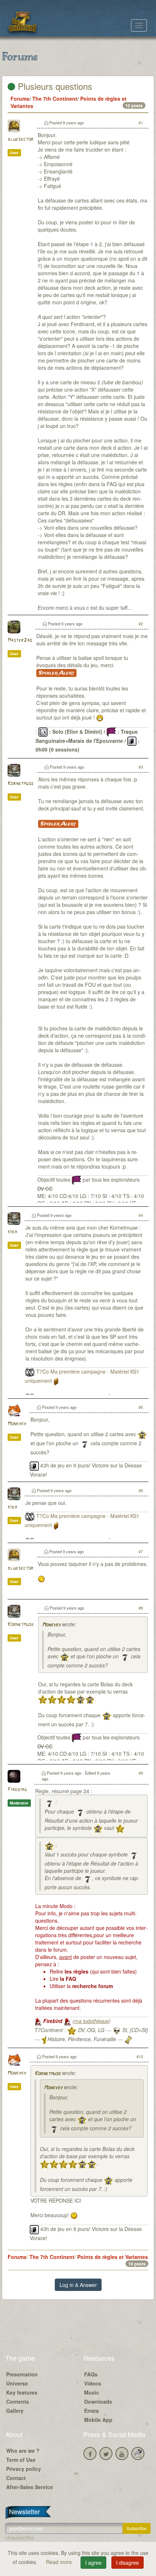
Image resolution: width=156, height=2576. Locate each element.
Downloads (98, 2401)
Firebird (17, 1790)
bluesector (20, 139)
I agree (93, 2563)
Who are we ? (23, 2451)
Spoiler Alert (56, 673)
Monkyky (17, 1424)
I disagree (128, 2563)
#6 (141, 1490)
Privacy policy (24, 2469)
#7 (141, 1551)
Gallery (15, 2411)
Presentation (22, 2374)
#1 (141, 123)
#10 (140, 2056)
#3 (141, 767)
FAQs (91, 2374)
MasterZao (20, 640)
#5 (141, 1407)
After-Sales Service (30, 2487)
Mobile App (98, 2420)
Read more (60, 2562)
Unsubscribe (20, 2537)
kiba (12, 1232)
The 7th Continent (55, 99)
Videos (93, 2383)
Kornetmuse (21, 784)
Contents (18, 2401)
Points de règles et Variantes (113, 2257)
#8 (141, 1608)
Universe (17, 2383)
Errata (91, 2411)
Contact (16, 2478)
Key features (22, 2392)
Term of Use (21, 2460)
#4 (141, 1215)
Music (92, 2392)
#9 (141, 1773)
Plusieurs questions (54, 86)
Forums (20, 99)
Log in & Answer (78, 2285)
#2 (141, 624)
